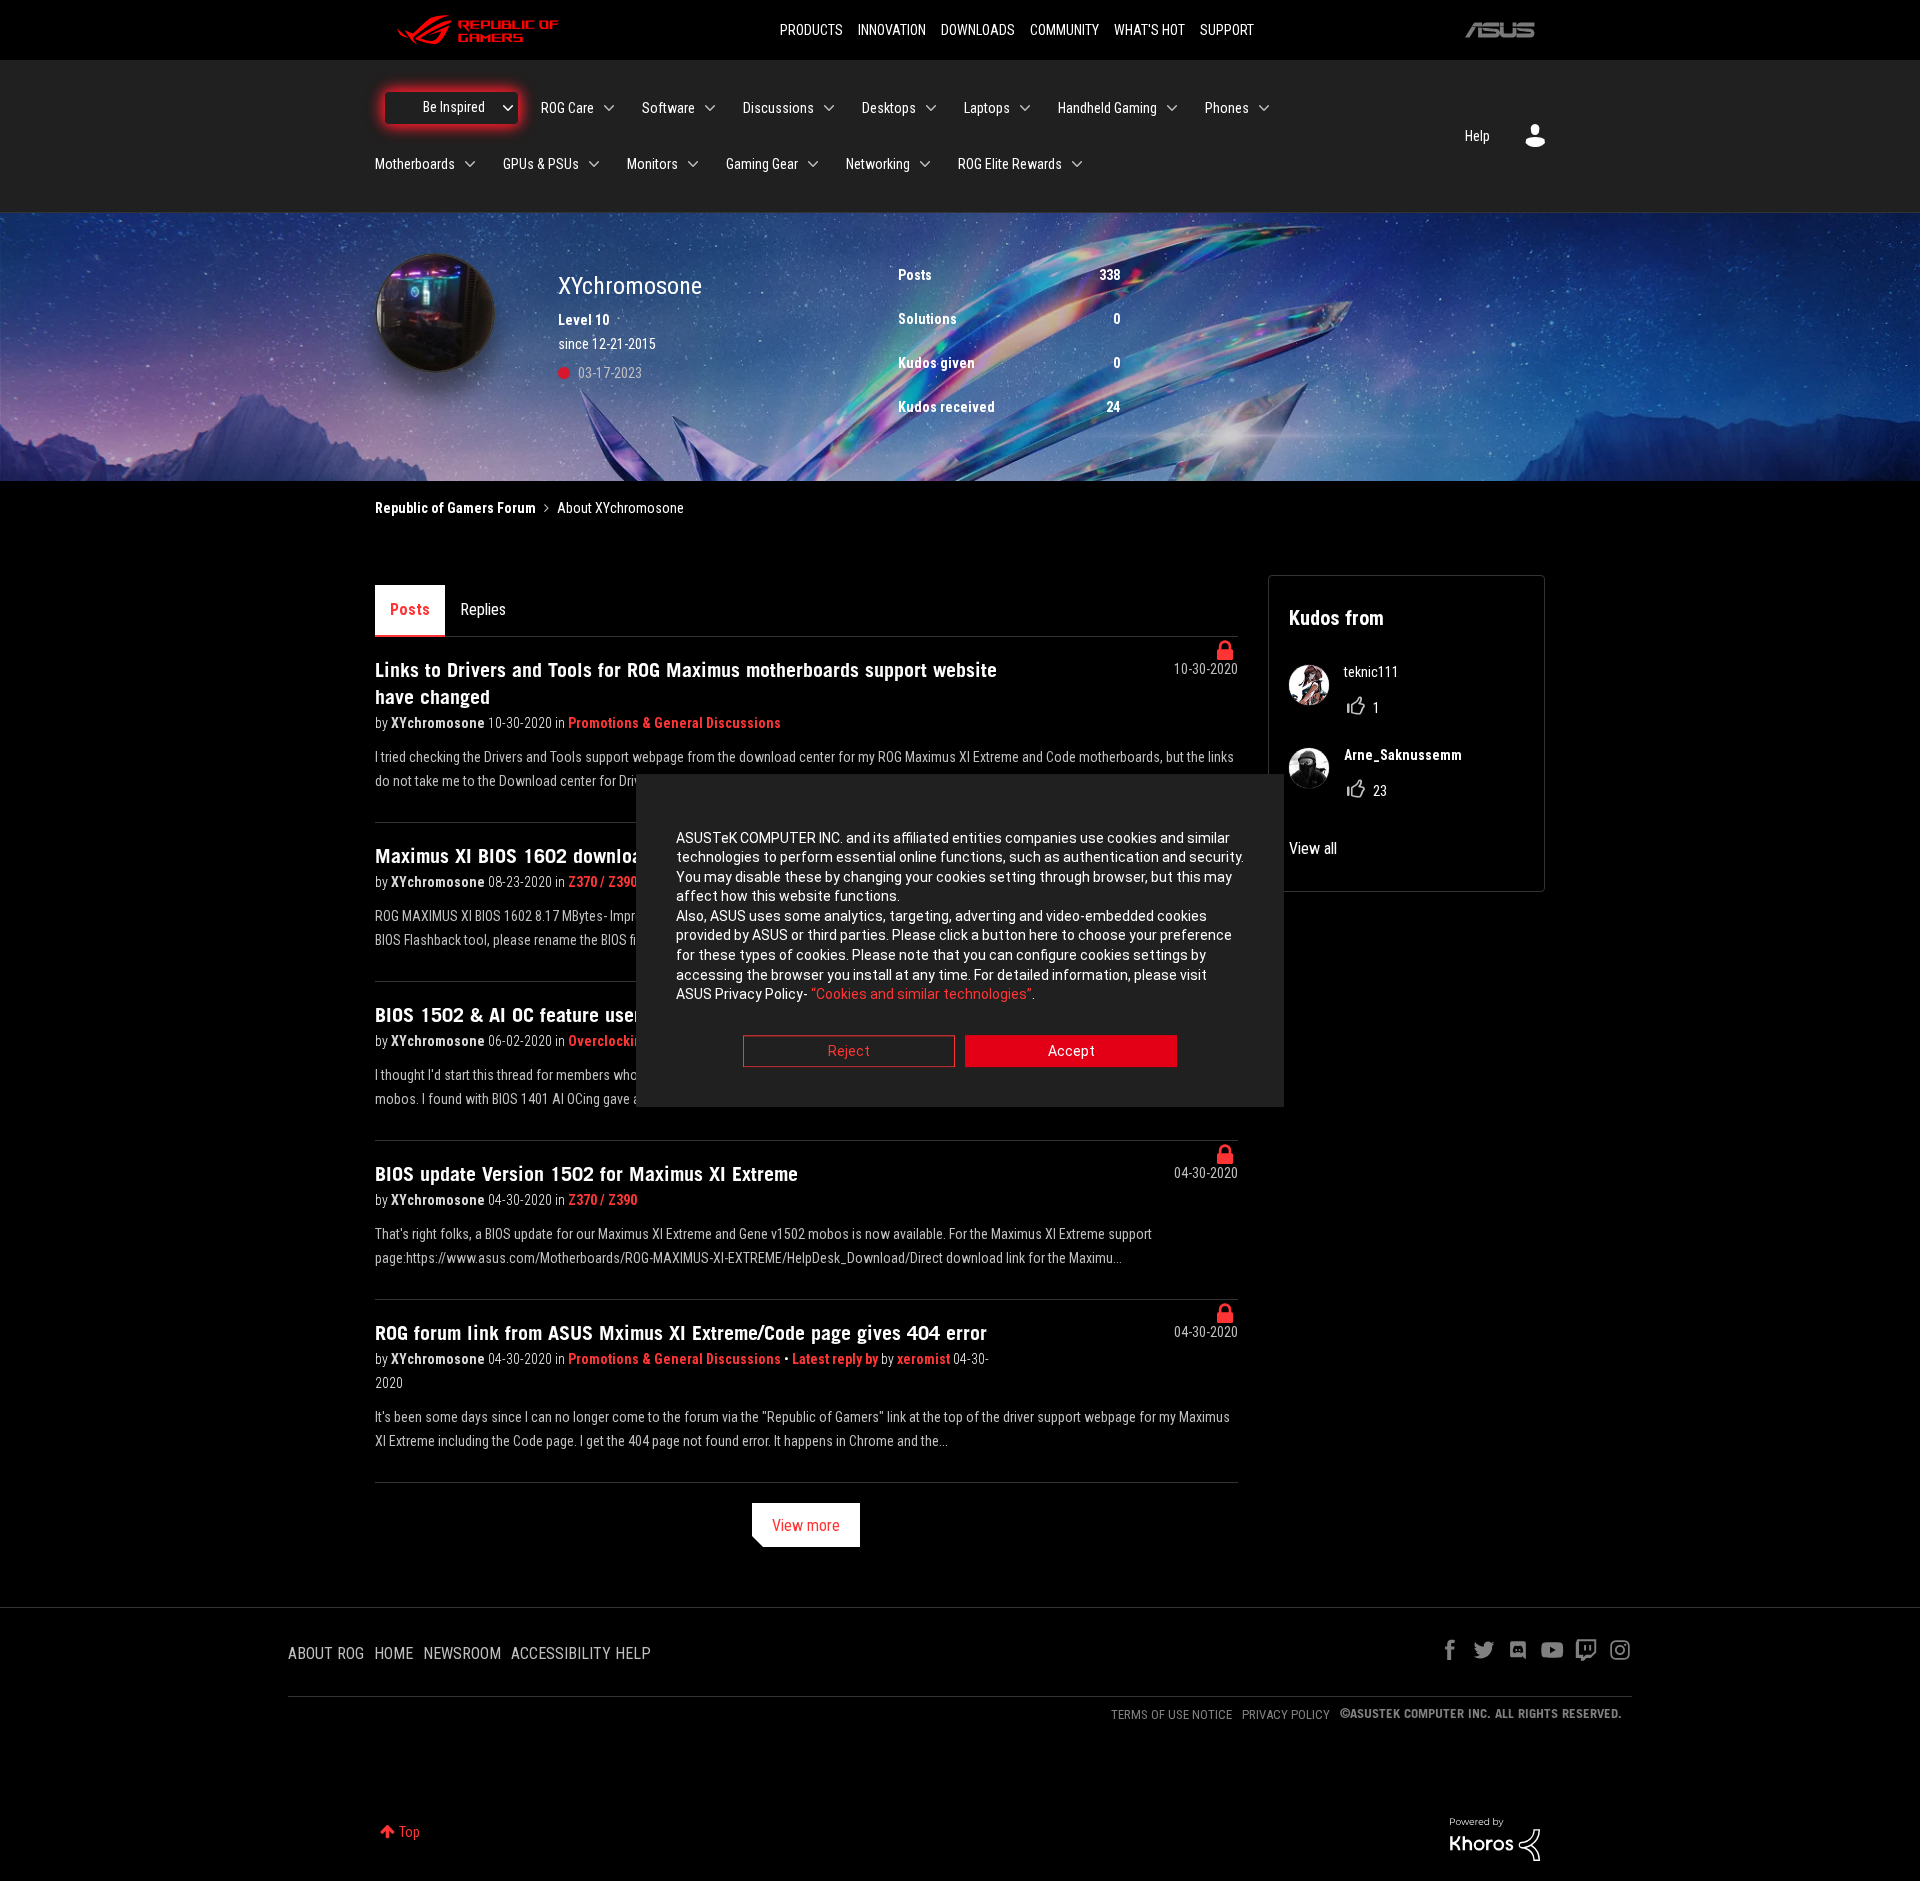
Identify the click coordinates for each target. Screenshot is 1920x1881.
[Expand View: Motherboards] (470, 164)
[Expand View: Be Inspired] (508, 108)
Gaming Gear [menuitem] (762, 164)
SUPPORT (1227, 30)
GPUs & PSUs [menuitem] (541, 164)
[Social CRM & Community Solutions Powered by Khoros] (1495, 1838)
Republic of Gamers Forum (455, 508)
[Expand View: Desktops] (931, 108)
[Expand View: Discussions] (829, 108)
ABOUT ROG (326, 1653)
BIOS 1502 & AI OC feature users (512, 1015)
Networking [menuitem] (878, 164)
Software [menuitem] (668, 108)
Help (1477, 136)
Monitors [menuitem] (652, 164)
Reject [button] (849, 1051)
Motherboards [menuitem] (415, 164)
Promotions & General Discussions (674, 723)
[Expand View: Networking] (925, 164)
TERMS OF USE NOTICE (1171, 1714)
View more (806, 1525)
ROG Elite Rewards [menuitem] (1010, 164)
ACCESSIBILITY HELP (581, 1653)
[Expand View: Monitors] (693, 164)
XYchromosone (439, 723)
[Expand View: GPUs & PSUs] (594, 164)
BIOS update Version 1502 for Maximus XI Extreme (586, 1174)
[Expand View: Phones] (1264, 108)
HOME (393, 1653)
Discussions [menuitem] (778, 108)
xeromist (925, 1359)
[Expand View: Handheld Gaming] (1172, 108)
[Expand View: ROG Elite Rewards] (1077, 164)
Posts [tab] (410, 609)
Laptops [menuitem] (987, 108)
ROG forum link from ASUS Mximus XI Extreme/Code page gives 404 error (681, 1333)
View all (1313, 848)
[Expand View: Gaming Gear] (813, 164)
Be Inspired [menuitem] (454, 107)
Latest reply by (836, 1359)
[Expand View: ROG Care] (609, 108)
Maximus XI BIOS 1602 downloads (518, 856)
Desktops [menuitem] (889, 108)
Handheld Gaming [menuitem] (1107, 108)
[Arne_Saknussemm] (1383, 782)
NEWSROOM (462, 1653)
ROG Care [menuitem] (567, 108)
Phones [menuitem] (1227, 108)
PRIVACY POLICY (1286, 1714)
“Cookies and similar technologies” (921, 995)
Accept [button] (1071, 1051)
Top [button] (409, 1832)
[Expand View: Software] (710, 108)
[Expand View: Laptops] (1025, 108)
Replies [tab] (483, 609)
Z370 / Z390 (602, 882)
